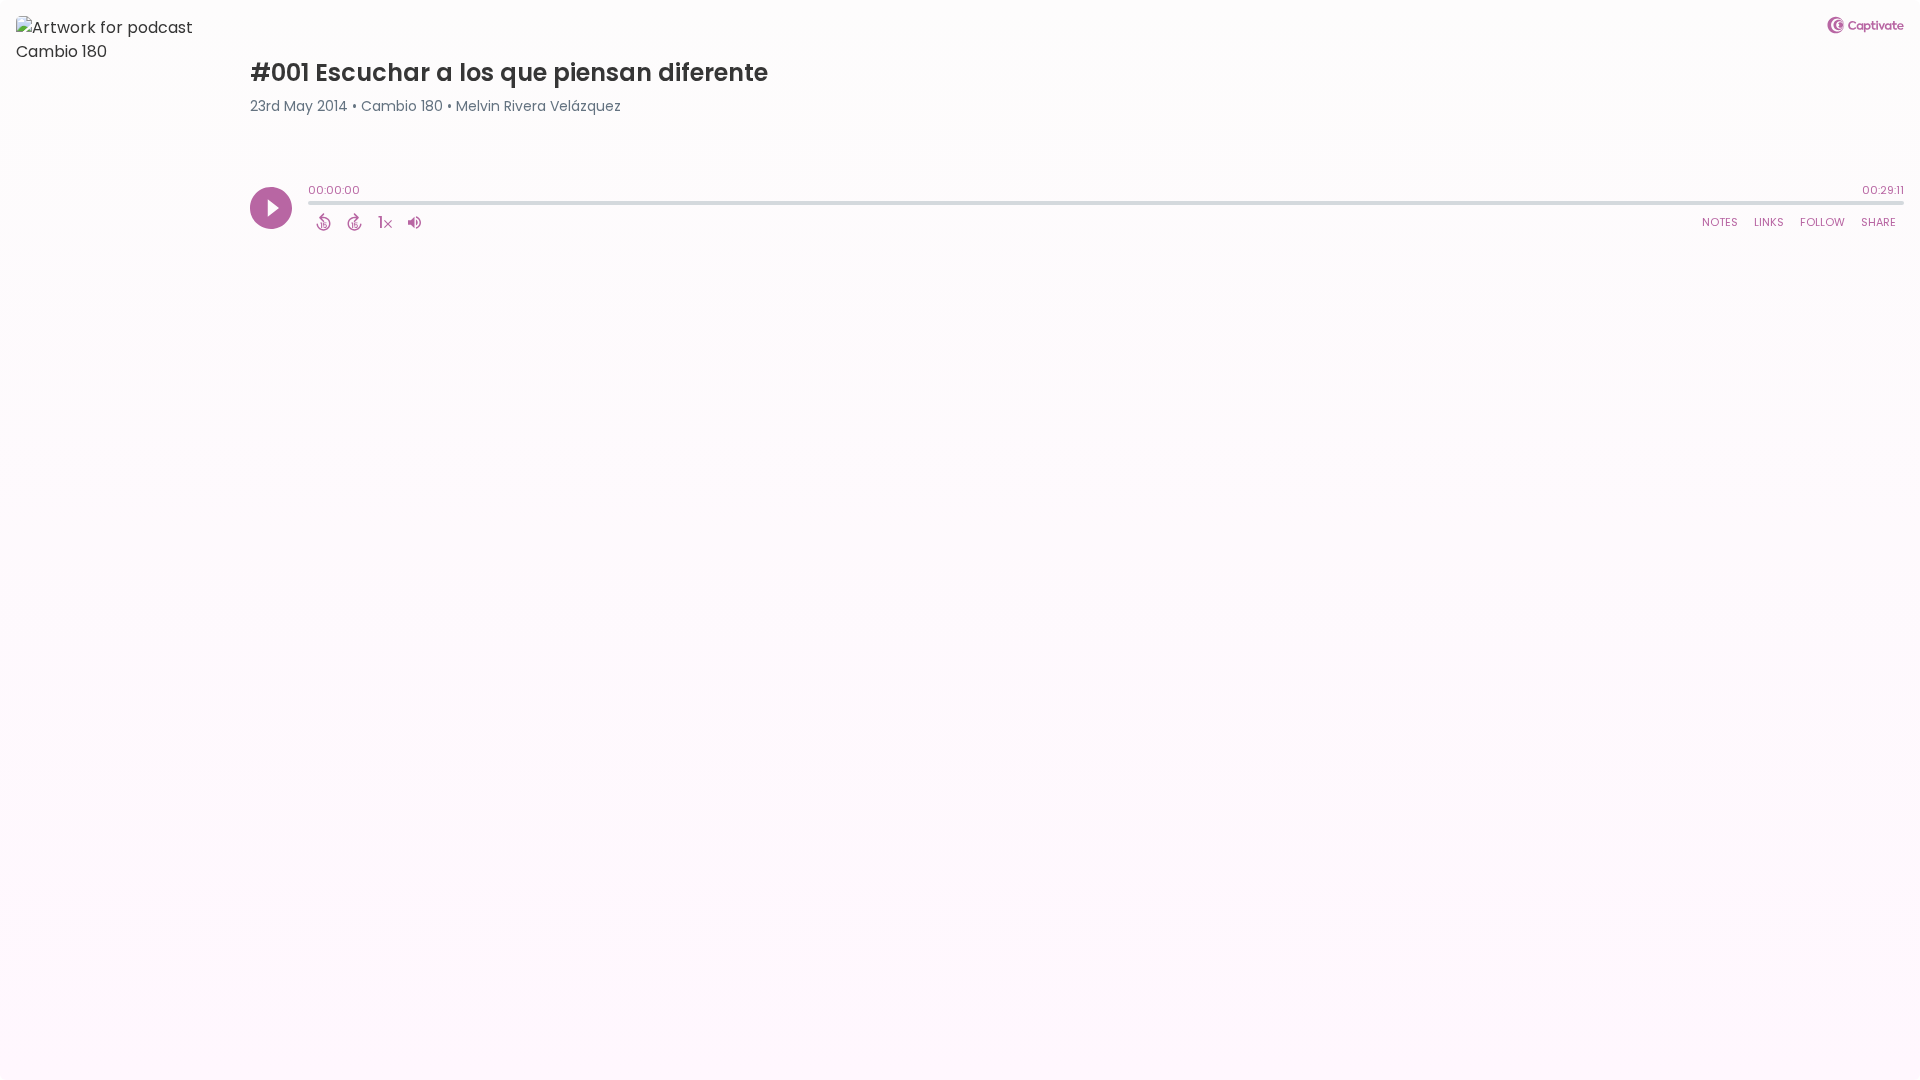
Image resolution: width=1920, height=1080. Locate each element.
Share (1878, 222)
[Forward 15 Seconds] (354, 222)
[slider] (313, 205)
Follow (1822, 222)
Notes (1720, 222)
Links (1769, 222)
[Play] (271, 208)
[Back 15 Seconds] (323, 222)
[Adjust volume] (414, 222)
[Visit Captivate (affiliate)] (1865, 28)
